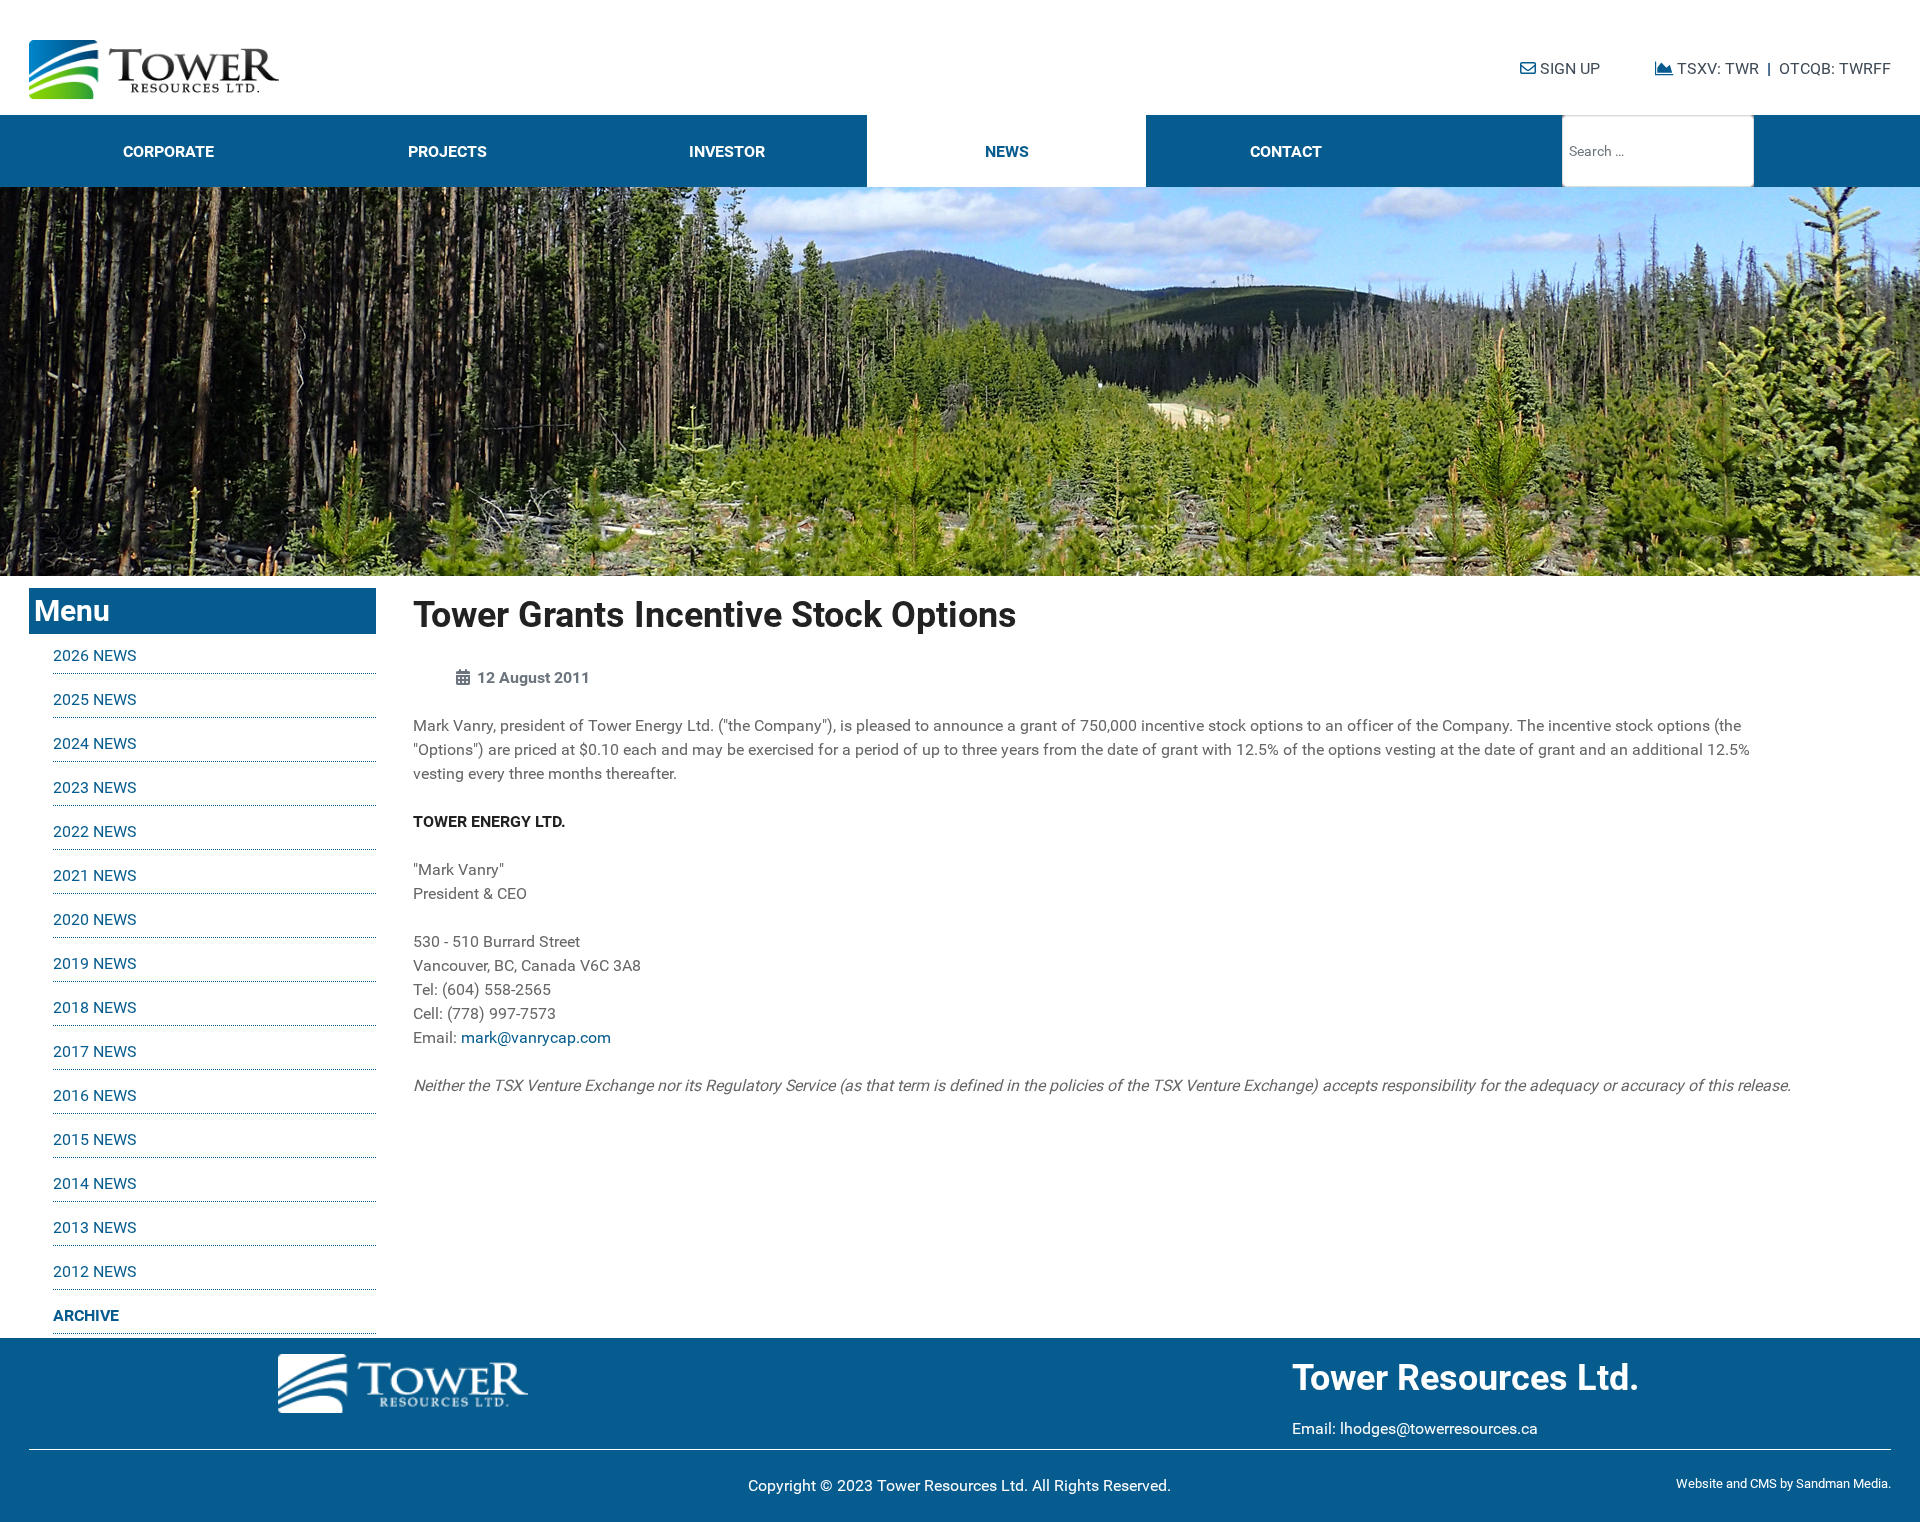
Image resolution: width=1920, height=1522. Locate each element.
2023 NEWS (95, 787)
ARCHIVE (86, 1315)
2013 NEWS (95, 1227)
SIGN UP (1568, 68)
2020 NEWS (95, 919)
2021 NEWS (95, 875)
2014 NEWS (95, 1183)
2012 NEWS (95, 1271)
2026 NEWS (95, 655)
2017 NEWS (95, 1051)
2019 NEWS (95, 963)
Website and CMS (1726, 1483)
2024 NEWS (95, 743)
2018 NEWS (95, 1007)
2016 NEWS (95, 1095)
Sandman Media (1842, 1483)
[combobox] (1658, 151)
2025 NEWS (95, 699)
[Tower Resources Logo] (154, 70)
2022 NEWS (95, 831)
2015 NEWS (95, 1139)
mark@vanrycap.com (536, 1037)
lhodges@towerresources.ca (1439, 1428)
